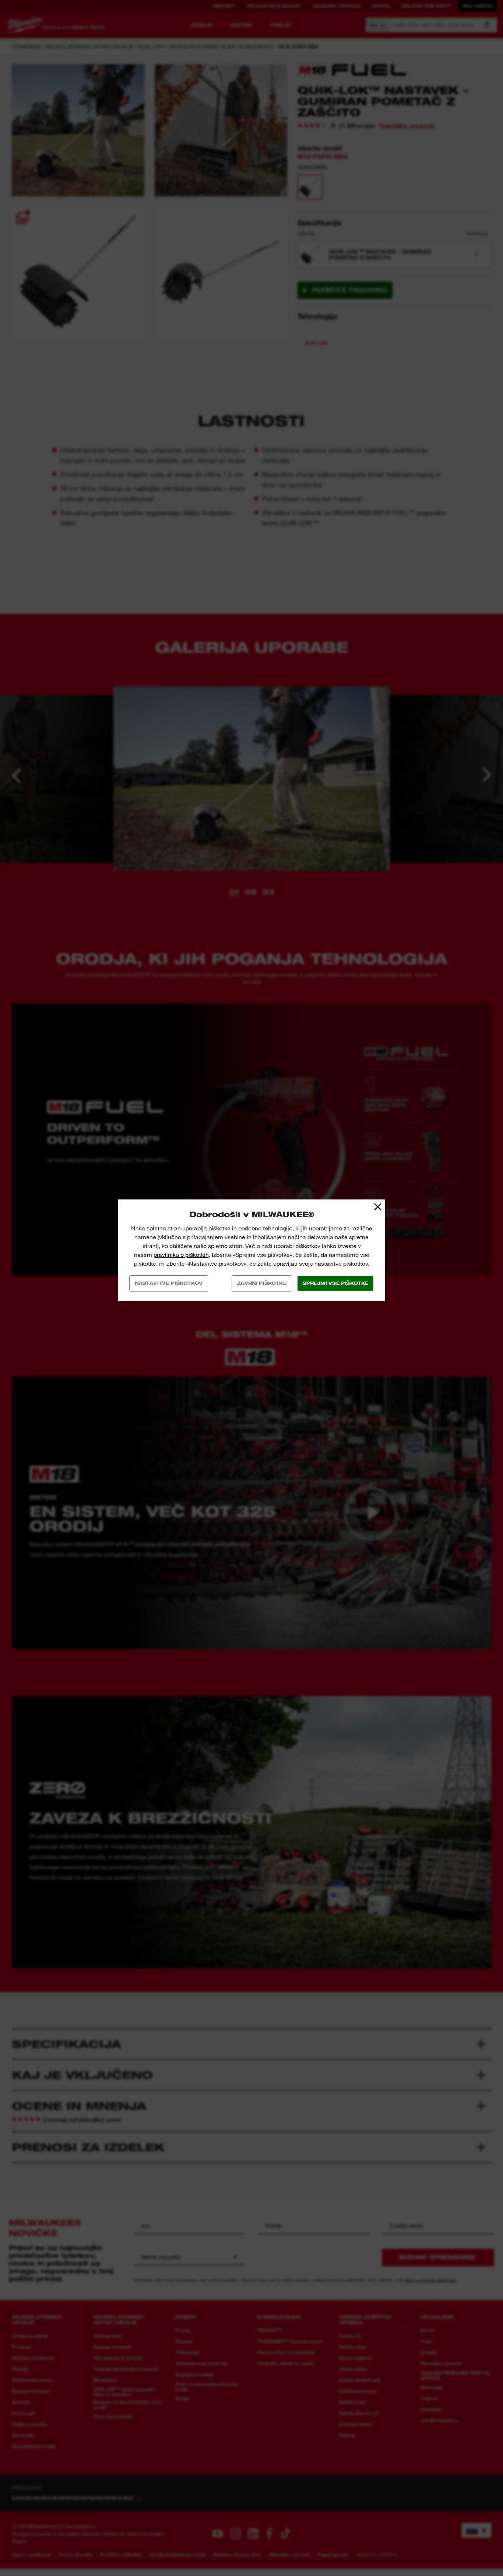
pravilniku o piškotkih (181, 1255)
